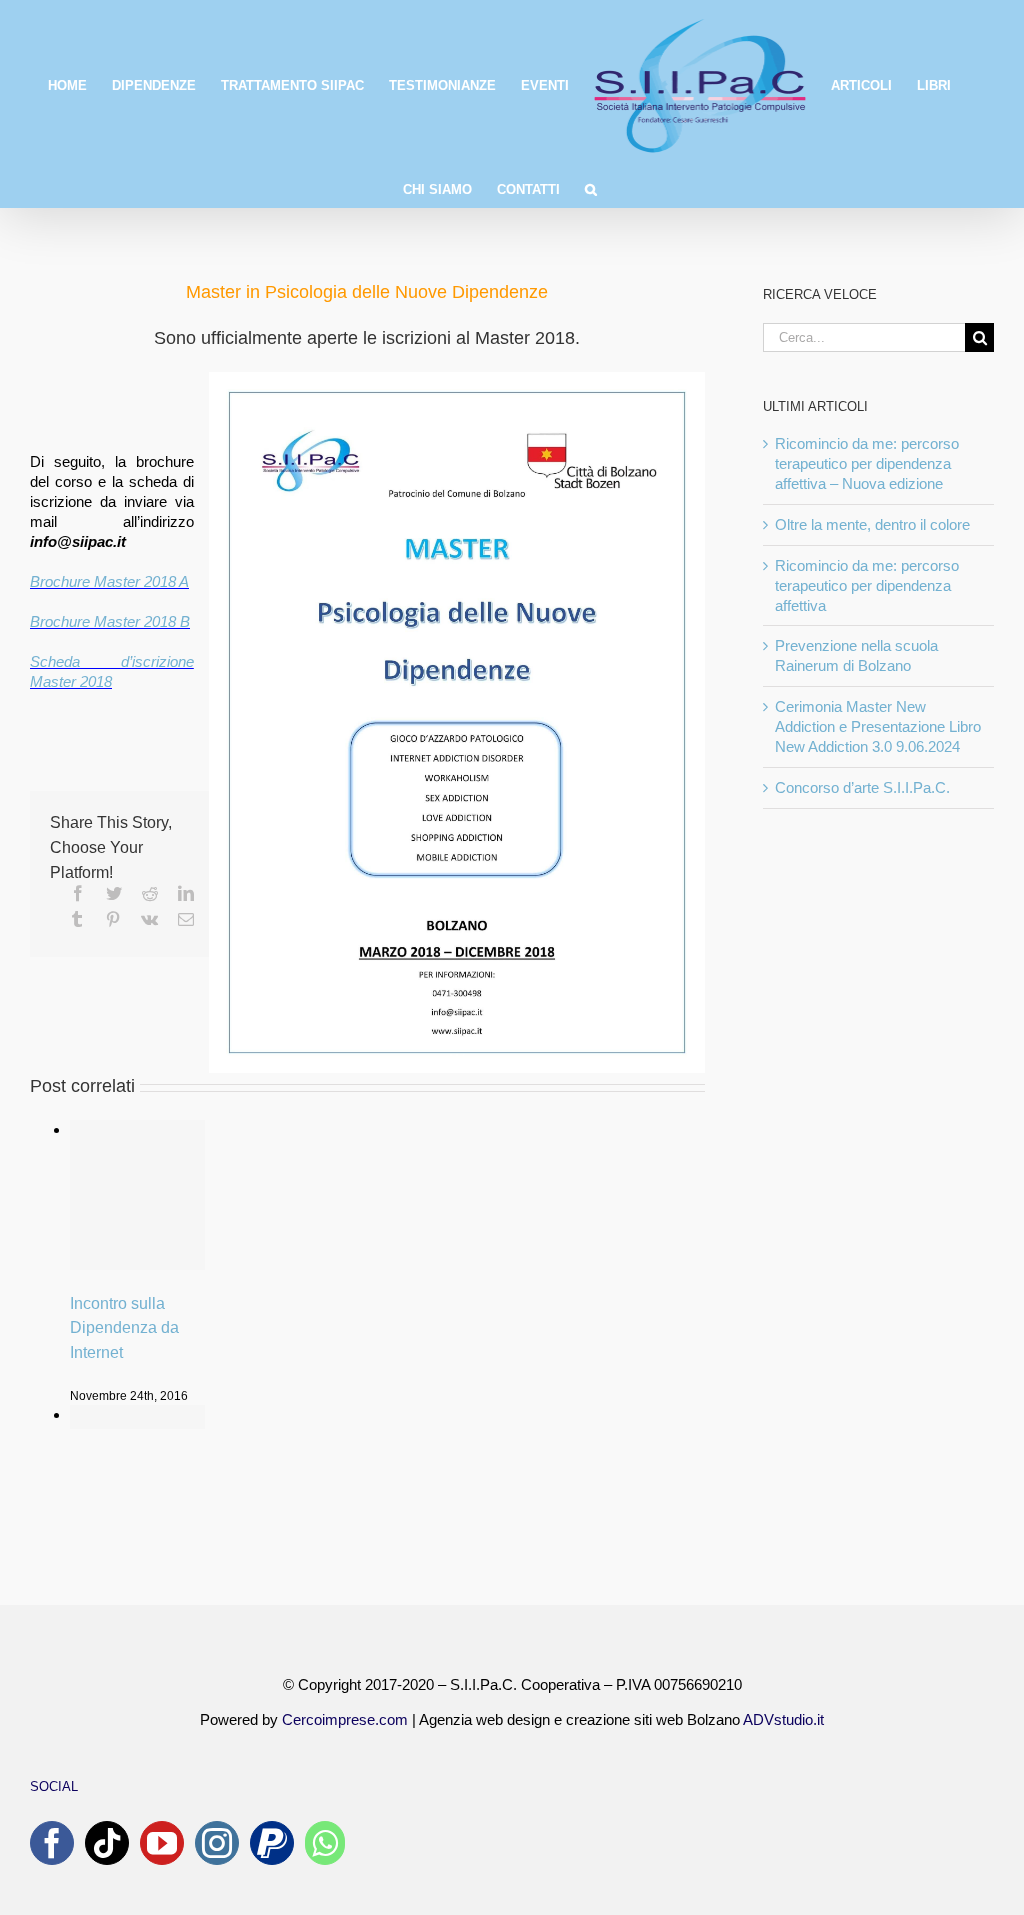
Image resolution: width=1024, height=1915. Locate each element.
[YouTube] (162, 1843)
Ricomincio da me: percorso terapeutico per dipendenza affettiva (867, 585)
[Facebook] (52, 1843)
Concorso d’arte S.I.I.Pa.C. (862, 787)
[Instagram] (217, 1843)
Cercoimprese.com (345, 1719)
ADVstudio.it (783, 1719)
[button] (591, 188)
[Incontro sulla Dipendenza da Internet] (137, 1195)
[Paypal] (272, 1843)
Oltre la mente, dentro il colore (872, 524)
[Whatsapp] (325, 1843)
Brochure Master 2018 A (109, 581)
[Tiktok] (107, 1843)
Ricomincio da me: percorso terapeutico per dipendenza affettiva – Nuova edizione (867, 463)
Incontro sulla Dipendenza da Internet (124, 1328)
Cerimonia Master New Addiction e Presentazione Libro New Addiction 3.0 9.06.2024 (878, 726)
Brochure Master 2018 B (110, 621)
